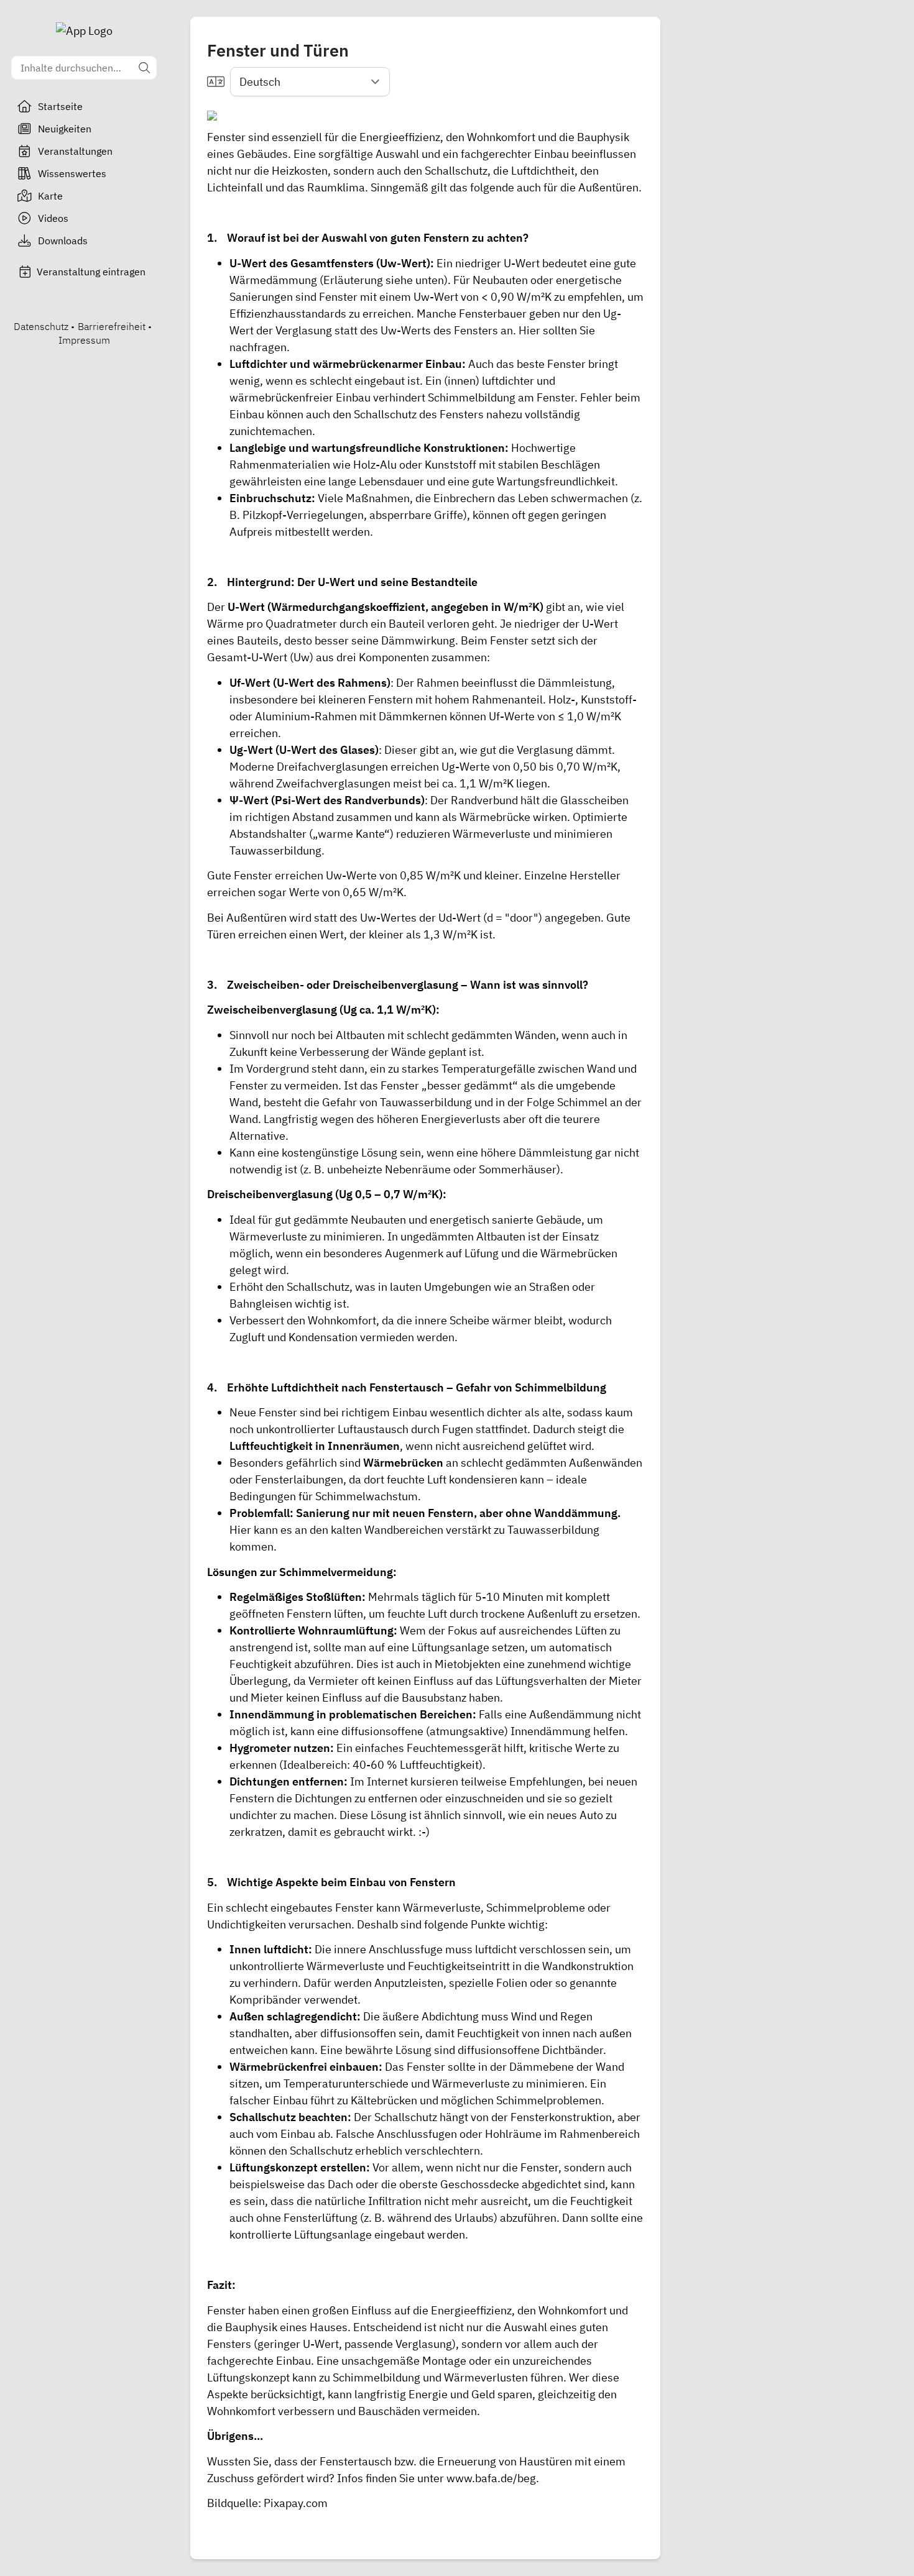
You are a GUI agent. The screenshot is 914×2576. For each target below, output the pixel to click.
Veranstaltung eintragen (91, 272)
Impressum (84, 340)
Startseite (60, 106)
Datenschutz (41, 326)
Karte (50, 196)
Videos (53, 218)
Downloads (63, 241)
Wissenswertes (72, 173)
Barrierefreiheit (112, 326)
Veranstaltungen (75, 151)
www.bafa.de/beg (491, 2478)
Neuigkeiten (65, 129)
